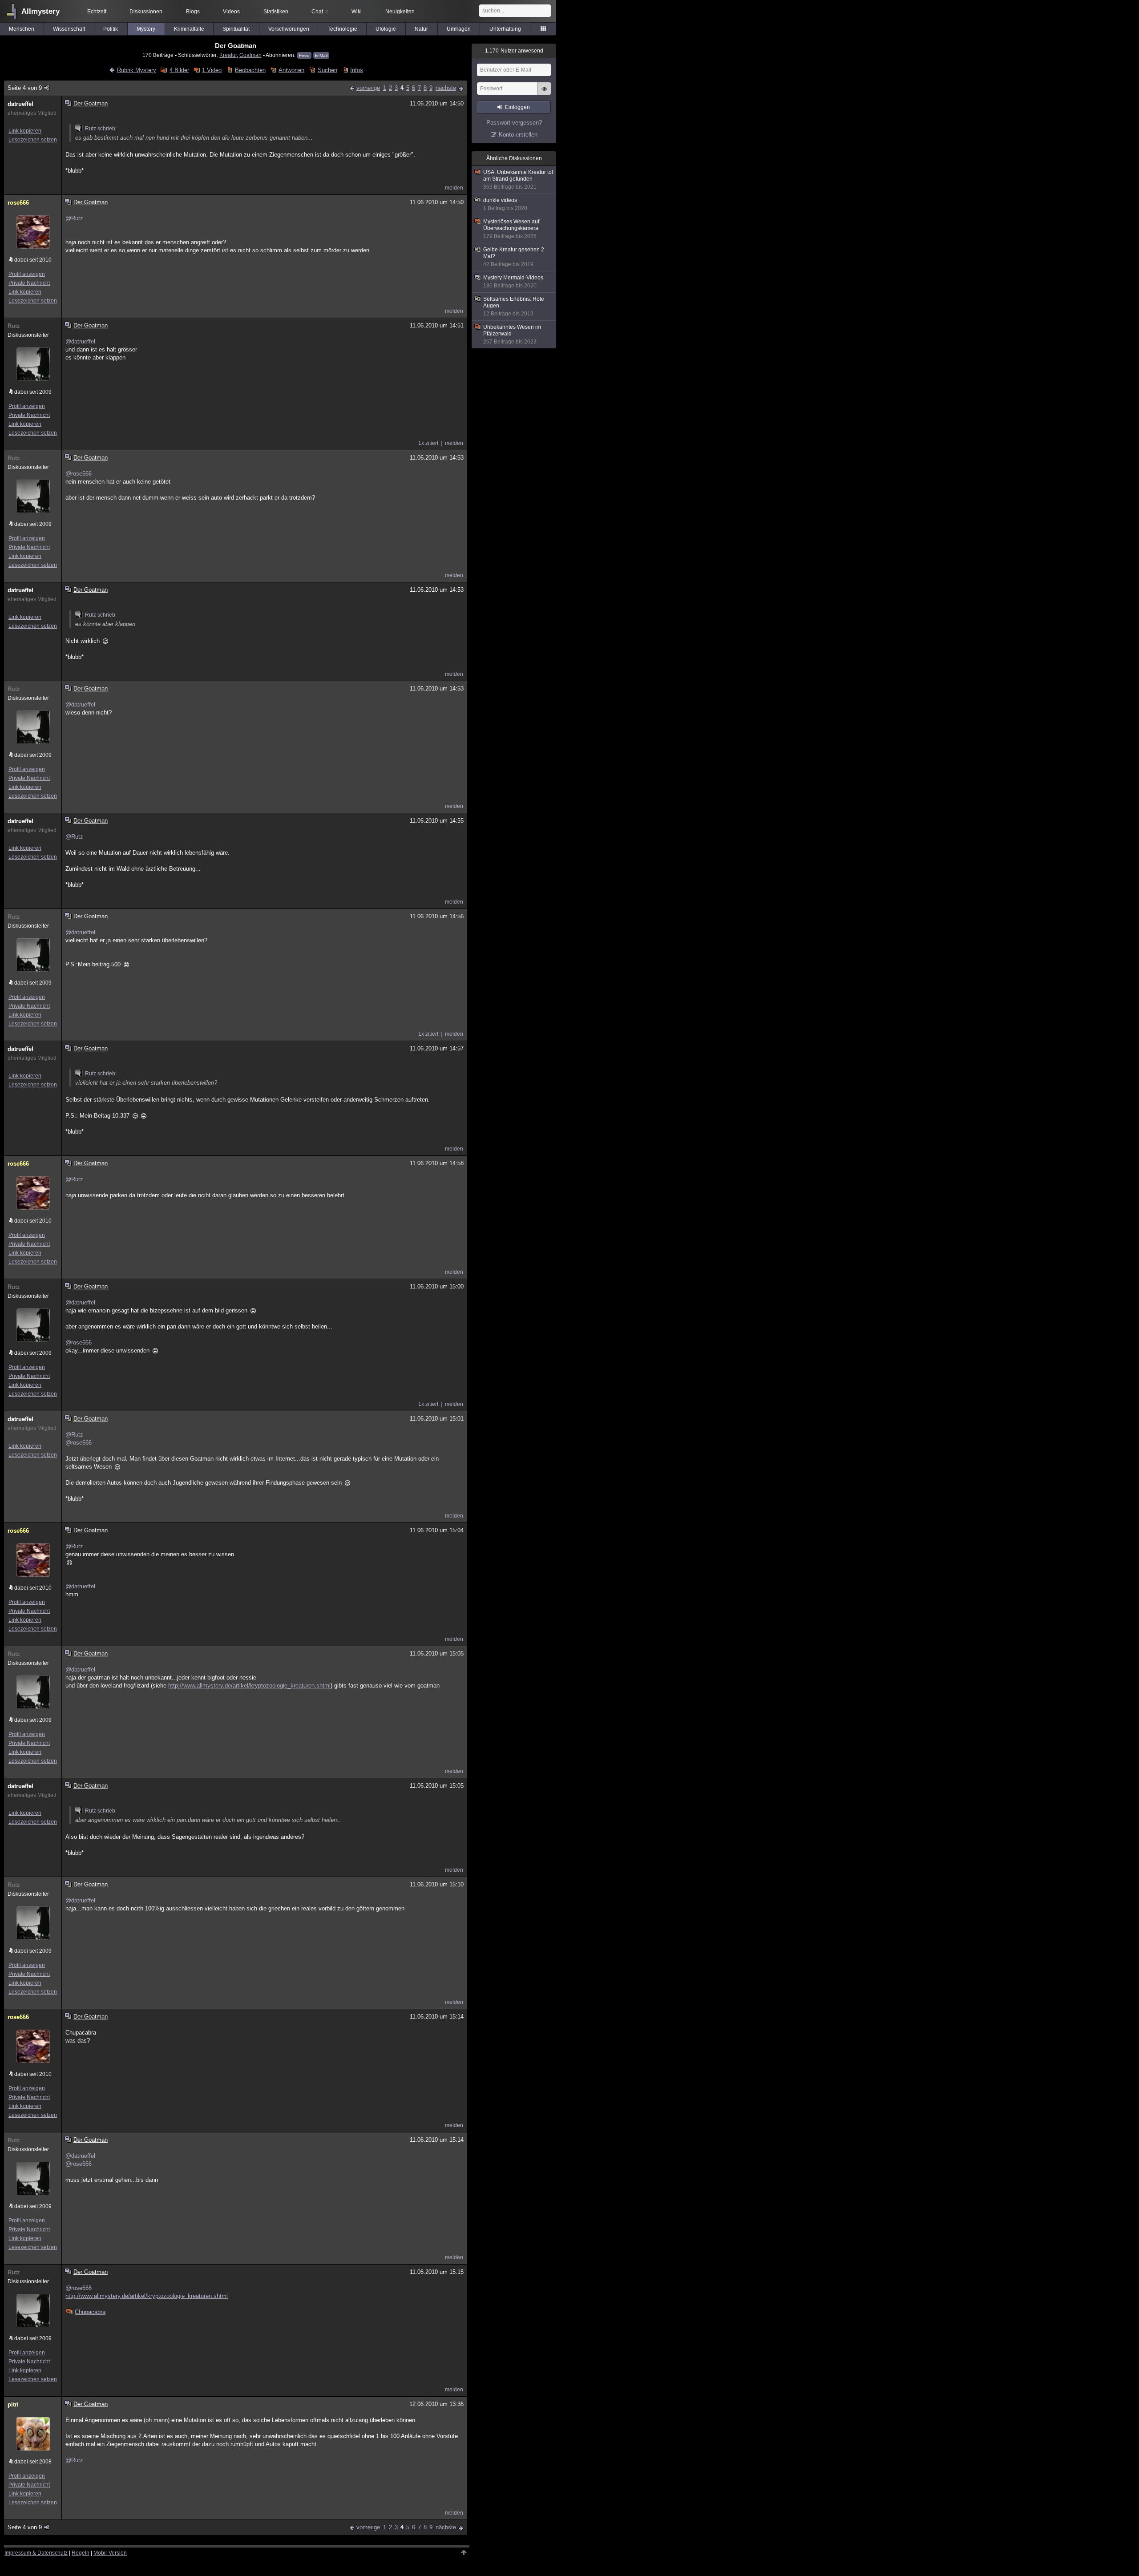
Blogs (193, 12)
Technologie (342, 29)
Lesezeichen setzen (33, 140)
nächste (446, 88)
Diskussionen (146, 12)
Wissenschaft (69, 29)
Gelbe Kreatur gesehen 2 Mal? (514, 257)
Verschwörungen (289, 29)
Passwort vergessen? (514, 123)
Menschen (22, 29)
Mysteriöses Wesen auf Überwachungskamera (511, 229)
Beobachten (250, 70)
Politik (111, 29)
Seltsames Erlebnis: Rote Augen (514, 306)
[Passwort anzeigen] (544, 93)
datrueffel (20, 104)
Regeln (81, 2553)
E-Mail (321, 55)
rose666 (18, 203)
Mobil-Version (110, 2553)
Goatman (250, 55)
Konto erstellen (518, 135)
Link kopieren (25, 131)
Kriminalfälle (189, 29)
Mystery (146, 29)
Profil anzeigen (27, 274)
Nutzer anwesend (514, 51)
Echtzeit (97, 12)
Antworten (291, 70)
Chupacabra (90, 2312)
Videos (231, 12)
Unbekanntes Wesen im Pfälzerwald (512, 334)
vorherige (368, 88)
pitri (13, 2404)
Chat (320, 12)
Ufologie (386, 29)
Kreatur (228, 55)
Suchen (327, 70)
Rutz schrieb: (101, 129)
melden (454, 188)
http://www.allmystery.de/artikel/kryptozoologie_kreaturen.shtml (249, 1686)
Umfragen (459, 29)
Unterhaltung (505, 29)
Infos (357, 70)
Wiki (357, 12)
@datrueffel (80, 341)
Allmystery (40, 11)
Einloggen (517, 107)
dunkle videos (505, 204)
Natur (421, 29)
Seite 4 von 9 (25, 88)
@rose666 (79, 474)
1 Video (212, 70)
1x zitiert (428, 443)
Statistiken (276, 12)
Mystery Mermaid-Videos (513, 282)
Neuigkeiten (400, 12)
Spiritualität (236, 29)
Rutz (14, 326)
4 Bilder (179, 70)
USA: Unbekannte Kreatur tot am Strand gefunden (518, 180)
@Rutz (74, 218)
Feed (304, 55)
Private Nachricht (29, 283)
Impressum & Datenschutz (36, 2553)
